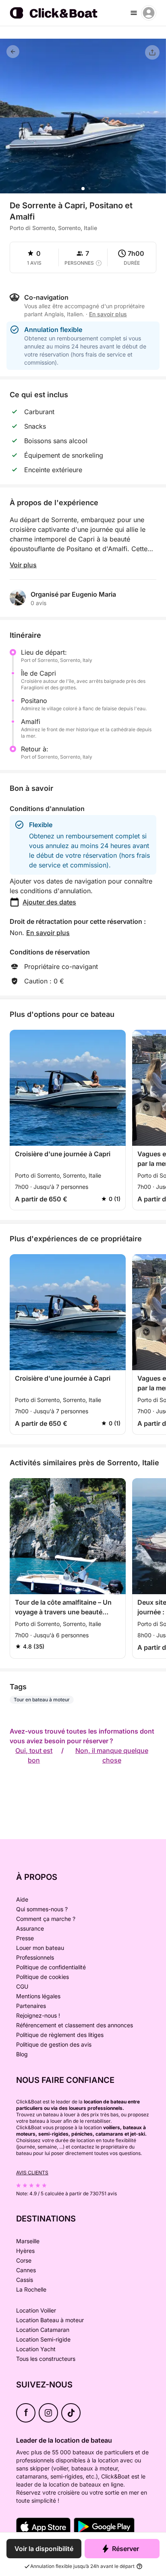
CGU (22, 1986)
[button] (83, 189)
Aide (22, 1899)
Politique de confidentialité (51, 1967)
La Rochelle (31, 2289)
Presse (25, 1938)
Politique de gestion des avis (54, 2044)
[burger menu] (134, 13)
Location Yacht (36, 2349)
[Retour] (13, 52)
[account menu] (149, 13)
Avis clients (32, 2173)
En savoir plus (48, 933)
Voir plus (23, 565)
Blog (22, 2054)
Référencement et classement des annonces (75, 2025)
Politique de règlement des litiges (60, 2035)
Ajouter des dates (49, 902)
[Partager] (152, 52)
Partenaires (31, 2006)
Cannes (26, 2270)
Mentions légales (38, 1996)
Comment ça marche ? (46, 1919)
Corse (24, 2260)
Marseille (28, 2241)
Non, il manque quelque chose (112, 1755)
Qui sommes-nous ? (42, 1909)
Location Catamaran (43, 2330)
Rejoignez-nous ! (38, 2015)
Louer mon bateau (40, 1948)
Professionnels (35, 1957)
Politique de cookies (43, 1977)
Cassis (25, 2280)
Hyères (25, 2251)
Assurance (30, 1928)
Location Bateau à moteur (50, 2320)
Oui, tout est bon (34, 1755)
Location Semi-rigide (43, 2339)
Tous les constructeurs (46, 2359)
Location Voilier (36, 2310)
